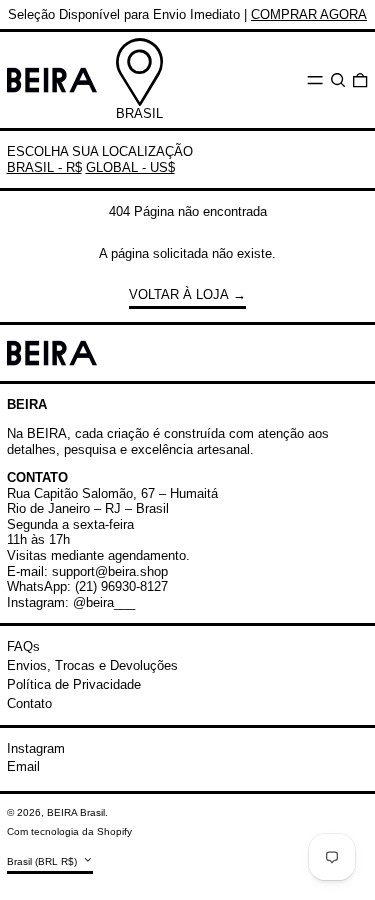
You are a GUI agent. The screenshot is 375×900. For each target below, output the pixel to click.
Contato (29, 703)
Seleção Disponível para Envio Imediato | (187, 14)
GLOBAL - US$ (130, 167)
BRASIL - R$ (44, 167)
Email (23, 766)
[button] (338, 79)
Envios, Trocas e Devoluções (92, 665)
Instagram (36, 748)
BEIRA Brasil (76, 812)
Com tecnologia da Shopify (69, 831)
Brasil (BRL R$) (43, 861)
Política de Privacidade (74, 684)
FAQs (23, 646)
